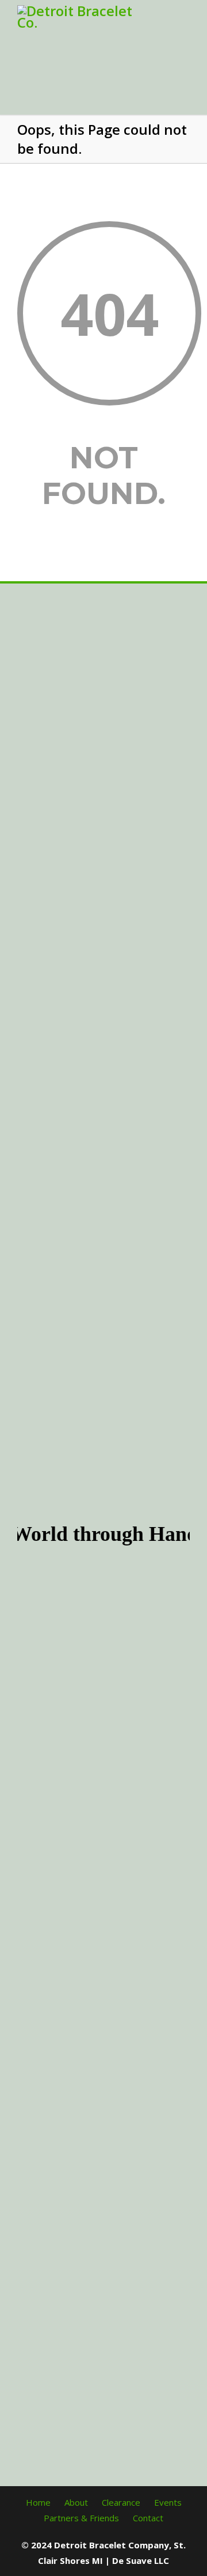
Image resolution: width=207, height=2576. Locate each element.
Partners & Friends (81, 2518)
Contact (148, 2518)
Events (168, 2502)
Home (38, 2502)
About (76, 2502)
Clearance (121, 2502)
